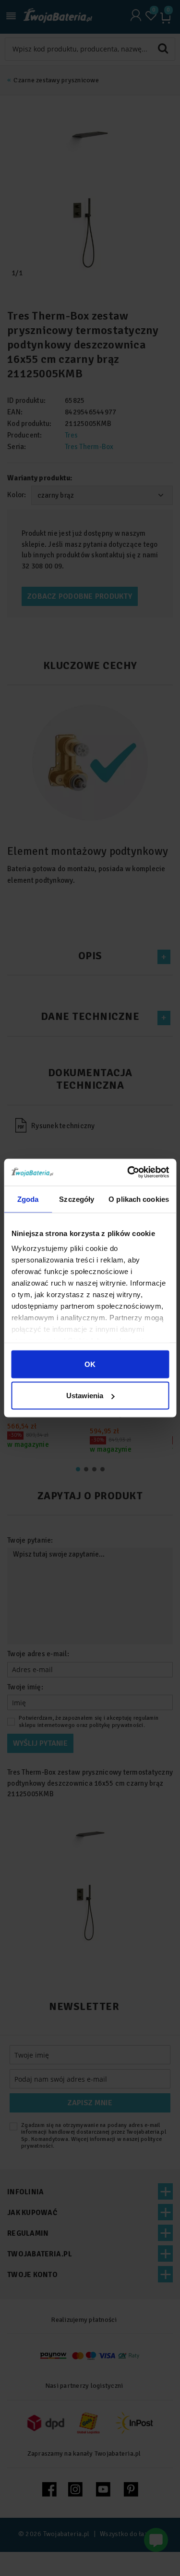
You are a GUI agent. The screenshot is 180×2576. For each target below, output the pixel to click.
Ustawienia (85, 1396)
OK (90, 1364)
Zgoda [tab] (28, 1199)
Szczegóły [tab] (77, 1199)
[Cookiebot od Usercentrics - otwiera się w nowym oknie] (128, 1172)
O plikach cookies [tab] (139, 1199)
